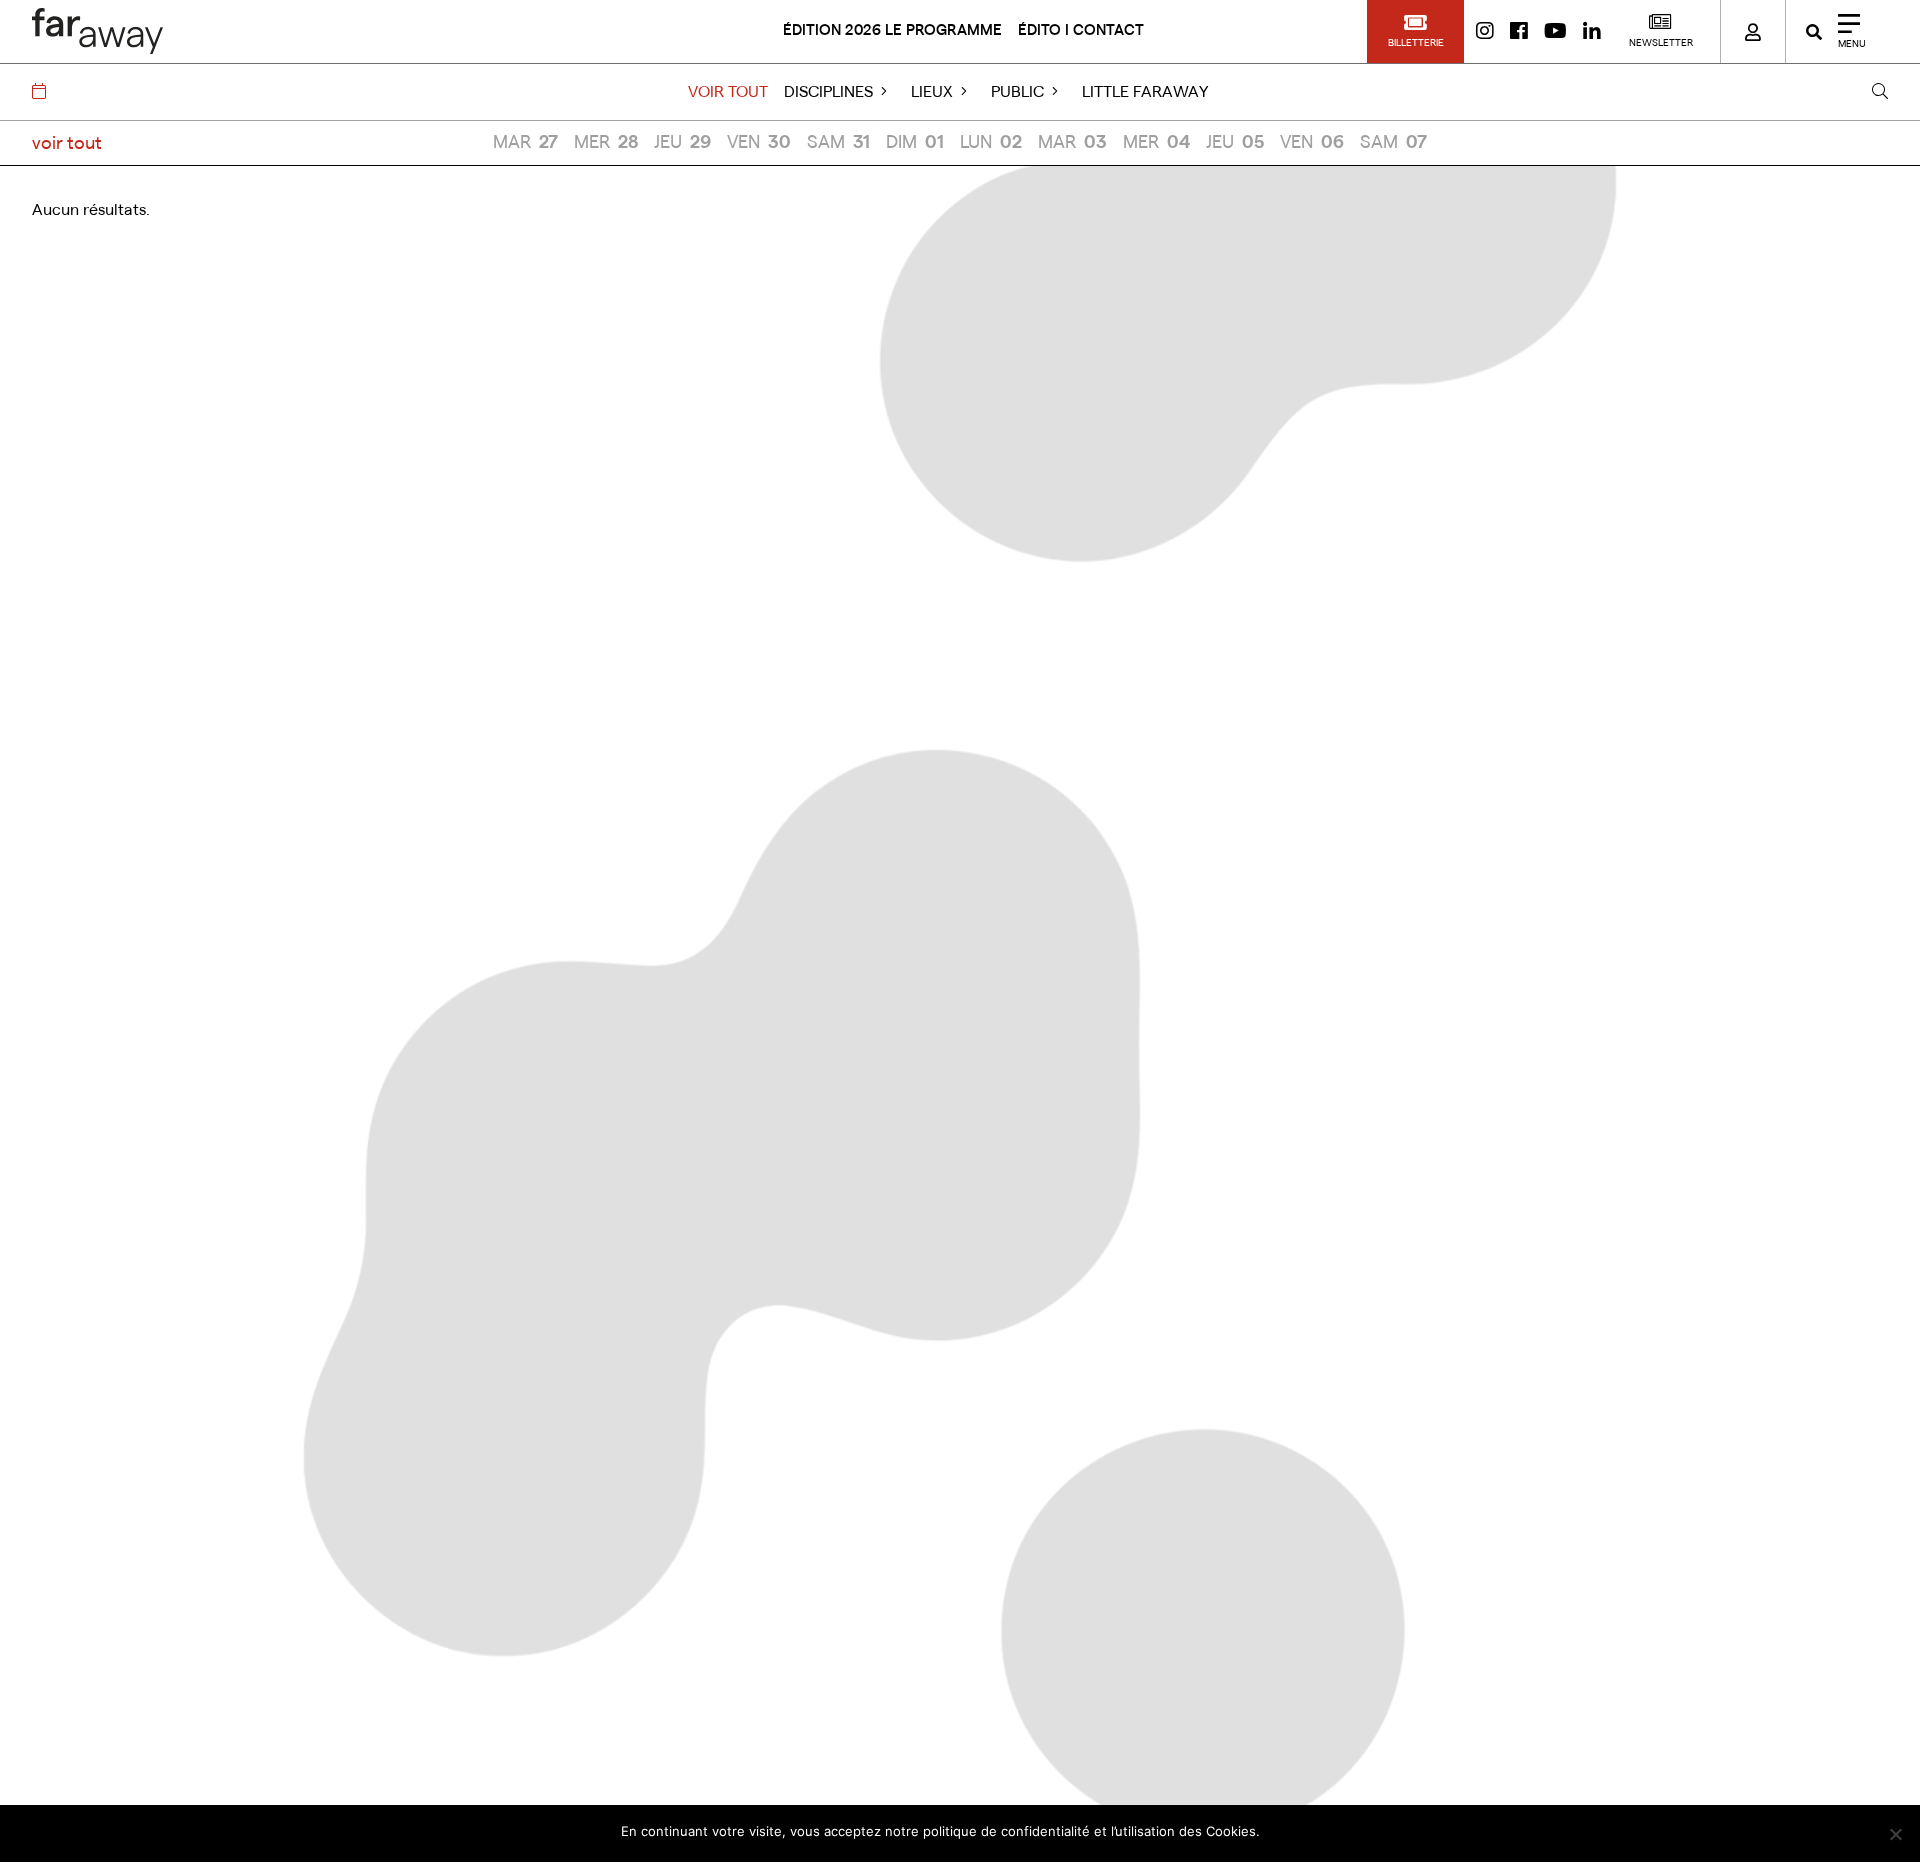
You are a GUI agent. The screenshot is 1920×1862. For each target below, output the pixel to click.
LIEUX (932, 92)
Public (1017, 92)
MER (606, 142)
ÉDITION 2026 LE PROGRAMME (892, 30)
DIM (915, 142)
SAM (838, 142)
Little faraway (1145, 92)
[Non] (1895, 1834)
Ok (1284, 1831)
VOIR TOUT (728, 92)
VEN (759, 142)
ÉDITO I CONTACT (1081, 30)
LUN (991, 142)
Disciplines (828, 92)
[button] (1415, 31)
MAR (525, 142)
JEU (682, 142)
